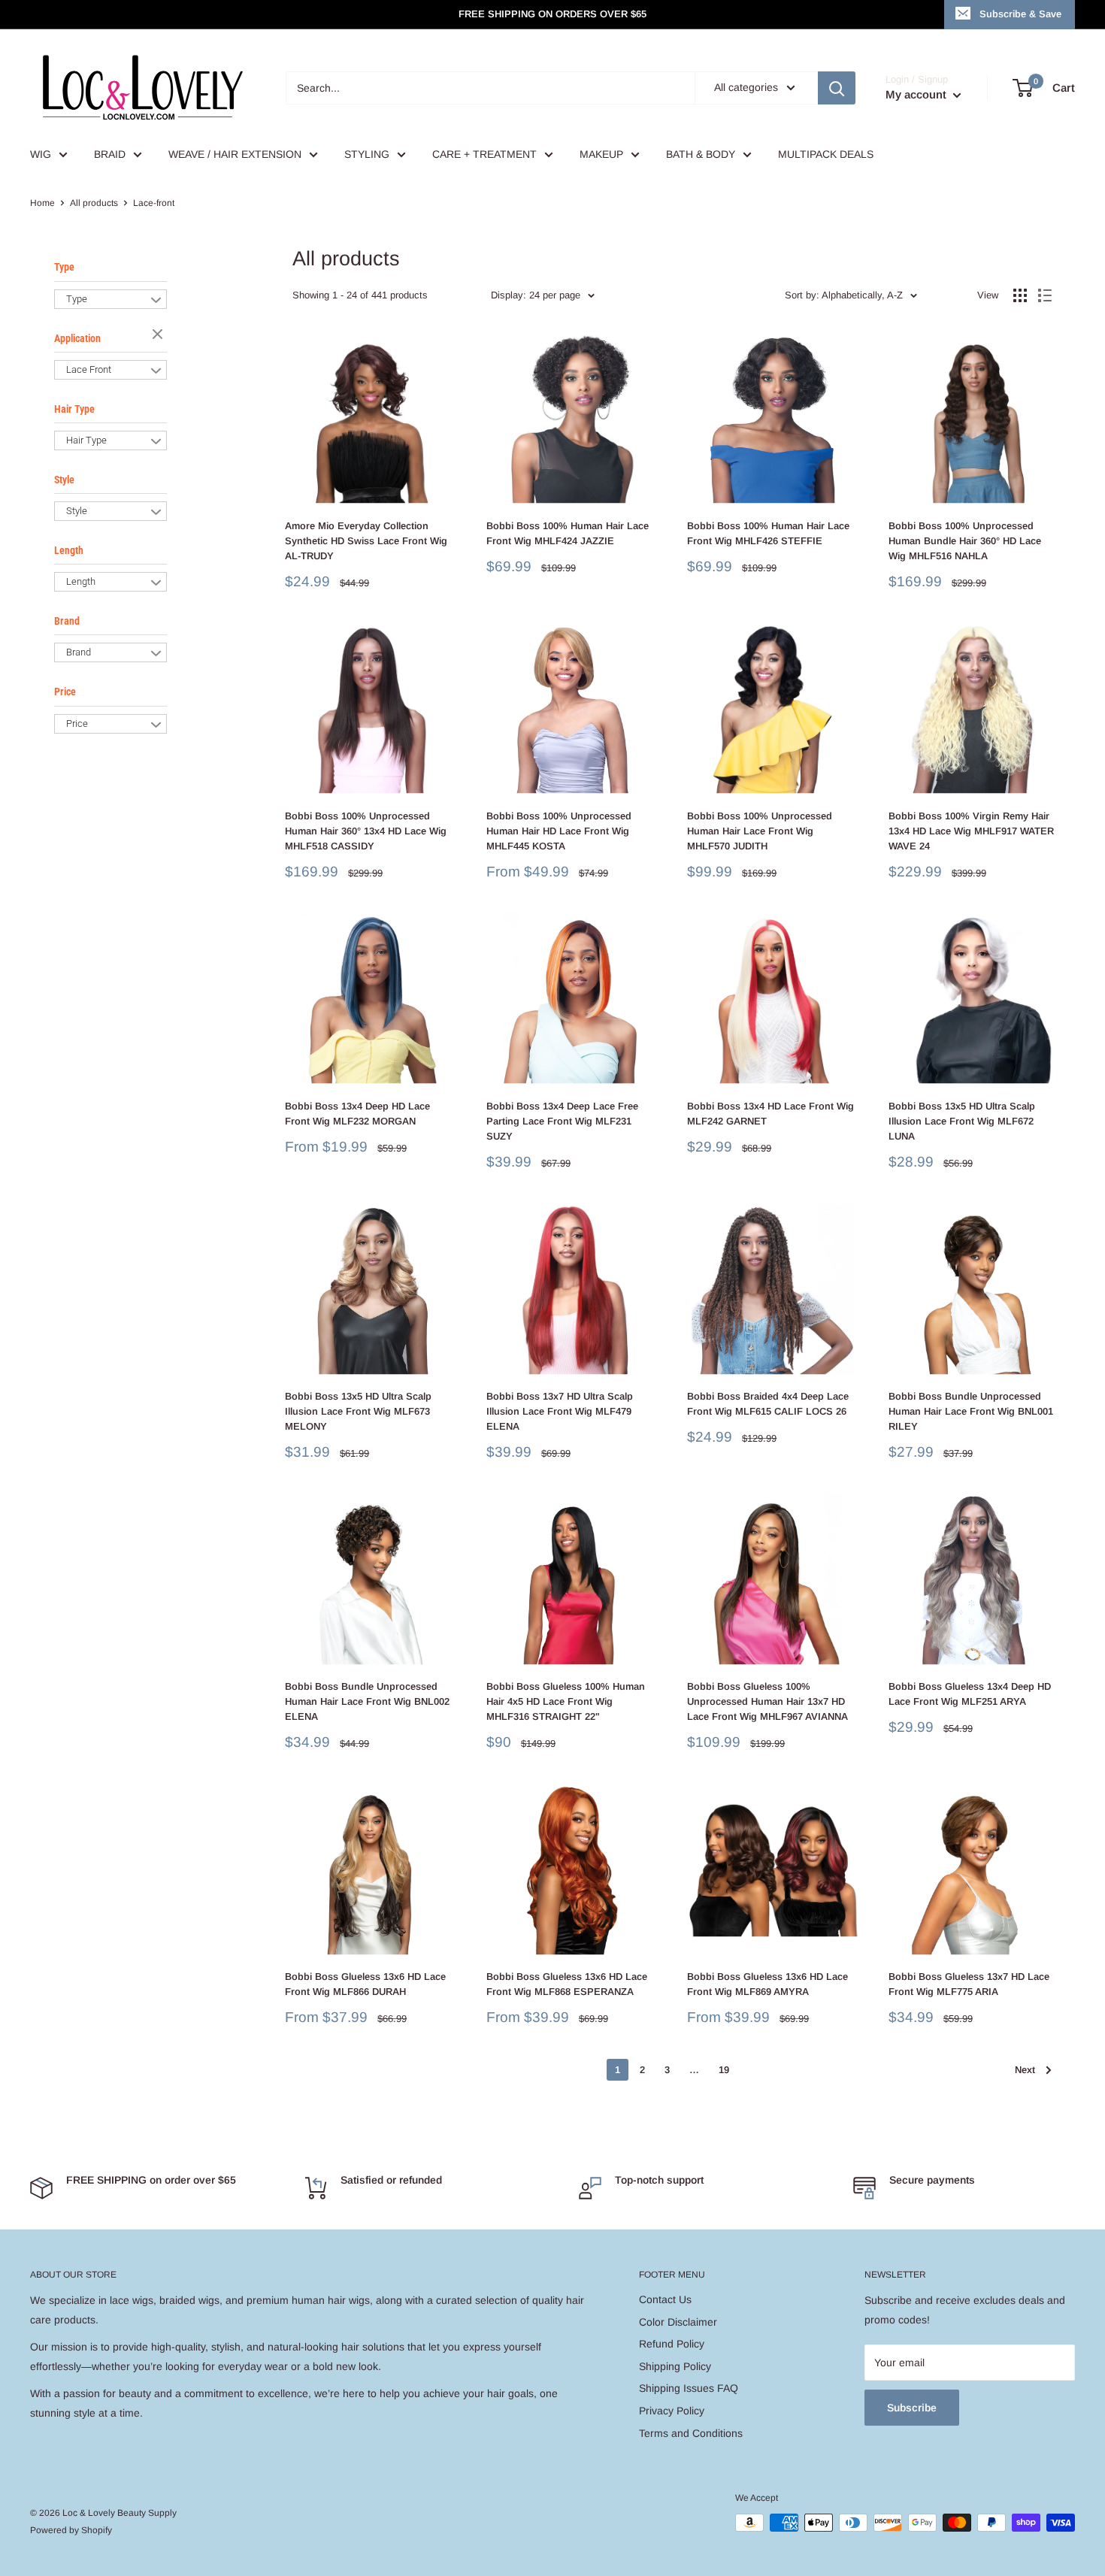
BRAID (110, 154)
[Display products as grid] (1020, 295)
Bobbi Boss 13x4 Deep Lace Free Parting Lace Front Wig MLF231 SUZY (562, 1121)
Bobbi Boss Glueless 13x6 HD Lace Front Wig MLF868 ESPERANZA (567, 1984)
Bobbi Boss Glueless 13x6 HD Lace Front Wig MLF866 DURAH (365, 1984)
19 (724, 2070)
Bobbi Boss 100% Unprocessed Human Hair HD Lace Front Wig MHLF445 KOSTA (559, 831)
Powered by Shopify (71, 2530)
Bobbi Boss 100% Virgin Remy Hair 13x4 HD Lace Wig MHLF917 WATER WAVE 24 (971, 831)
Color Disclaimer (678, 2322)
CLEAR (159, 335)
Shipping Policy (675, 2366)
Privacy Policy (672, 2411)
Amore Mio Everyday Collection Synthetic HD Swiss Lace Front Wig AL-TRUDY (366, 541)
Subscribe (912, 2408)
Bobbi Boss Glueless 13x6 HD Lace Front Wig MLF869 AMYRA (767, 1984)
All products (94, 203)
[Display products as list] (1045, 295)
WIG (41, 154)
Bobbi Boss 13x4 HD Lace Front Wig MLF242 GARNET (770, 1114)
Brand (67, 621)
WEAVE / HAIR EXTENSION (235, 154)
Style (64, 480)
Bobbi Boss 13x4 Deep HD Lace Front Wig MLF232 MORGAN (357, 1114)
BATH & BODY (701, 154)
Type (64, 267)
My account (917, 94)
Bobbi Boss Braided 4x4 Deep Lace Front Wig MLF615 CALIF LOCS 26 (768, 1404)
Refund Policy (672, 2344)
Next (1025, 2070)
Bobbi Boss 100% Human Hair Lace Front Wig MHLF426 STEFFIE (768, 533)
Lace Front (89, 369)
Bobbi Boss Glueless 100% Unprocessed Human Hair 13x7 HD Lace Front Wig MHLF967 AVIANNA (767, 1701)
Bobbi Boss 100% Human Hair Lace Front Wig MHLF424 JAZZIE (568, 533)
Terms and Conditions (691, 2433)
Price (65, 692)
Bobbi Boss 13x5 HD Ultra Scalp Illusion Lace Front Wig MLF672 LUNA (962, 1121)
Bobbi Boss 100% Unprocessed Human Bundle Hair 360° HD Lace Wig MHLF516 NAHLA (965, 541)
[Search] (837, 88)
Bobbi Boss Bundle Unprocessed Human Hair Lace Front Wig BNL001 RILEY (971, 1411)
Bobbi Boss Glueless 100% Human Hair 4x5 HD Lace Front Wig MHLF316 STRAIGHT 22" (566, 1701)
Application (77, 338)
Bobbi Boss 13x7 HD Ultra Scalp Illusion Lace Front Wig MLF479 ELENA (560, 1411)
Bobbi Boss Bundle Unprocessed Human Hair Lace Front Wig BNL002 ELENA (367, 1701)
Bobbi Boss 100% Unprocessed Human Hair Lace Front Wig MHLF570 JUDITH (760, 831)
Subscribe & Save (1020, 14)
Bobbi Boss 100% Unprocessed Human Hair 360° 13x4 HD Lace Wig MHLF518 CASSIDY (366, 831)
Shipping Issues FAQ (689, 2388)
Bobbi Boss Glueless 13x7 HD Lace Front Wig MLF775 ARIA (969, 1984)
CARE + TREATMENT (484, 154)
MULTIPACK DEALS (826, 154)
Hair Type (74, 409)
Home (42, 203)
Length (69, 550)
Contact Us (665, 2299)
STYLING (367, 154)
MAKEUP (601, 154)
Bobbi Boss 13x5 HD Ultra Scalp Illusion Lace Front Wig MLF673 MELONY (358, 1411)
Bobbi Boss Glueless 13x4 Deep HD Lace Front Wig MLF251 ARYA (970, 1694)
